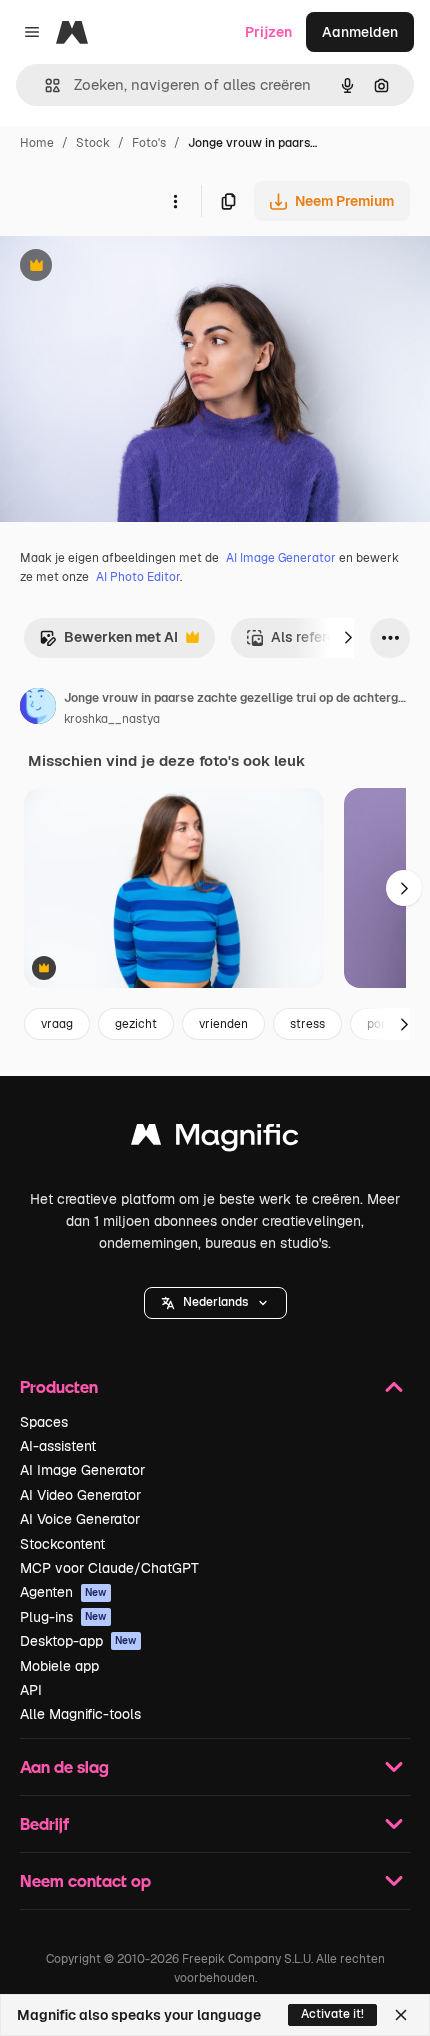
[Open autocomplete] (44, 85)
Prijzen (268, 32)
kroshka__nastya (112, 719)
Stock (93, 143)
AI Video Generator (80, 1495)
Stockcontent (62, 1544)
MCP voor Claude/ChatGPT (109, 1568)
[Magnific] (215, 1139)
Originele (131, 267)
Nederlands (215, 1302)
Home (37, 143)
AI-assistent (58, 1446)
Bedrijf (44, 1823)
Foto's (149, 143)
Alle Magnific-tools (80, 1714)
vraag (57, 1024)
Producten (59, 1386)
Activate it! (332, 2014)
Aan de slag (64, 1766)
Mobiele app (59, 1666)
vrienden (223, 1024)
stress (307, 1024)
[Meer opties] (175, 201)
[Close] (401, 2015)
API (31, 1690)
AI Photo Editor (138, 577)
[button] (215, 1303)
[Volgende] (348, 638)
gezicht (136, 1024)
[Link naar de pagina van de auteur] (38, 709)
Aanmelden (360, 32)
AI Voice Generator (80, 1519)
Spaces (44, 1422)
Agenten (63, 1592)
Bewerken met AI (108, 642)
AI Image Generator (281, 558)
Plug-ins (63, 1617)
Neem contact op (85, 1880)
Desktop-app (78, 1641)
